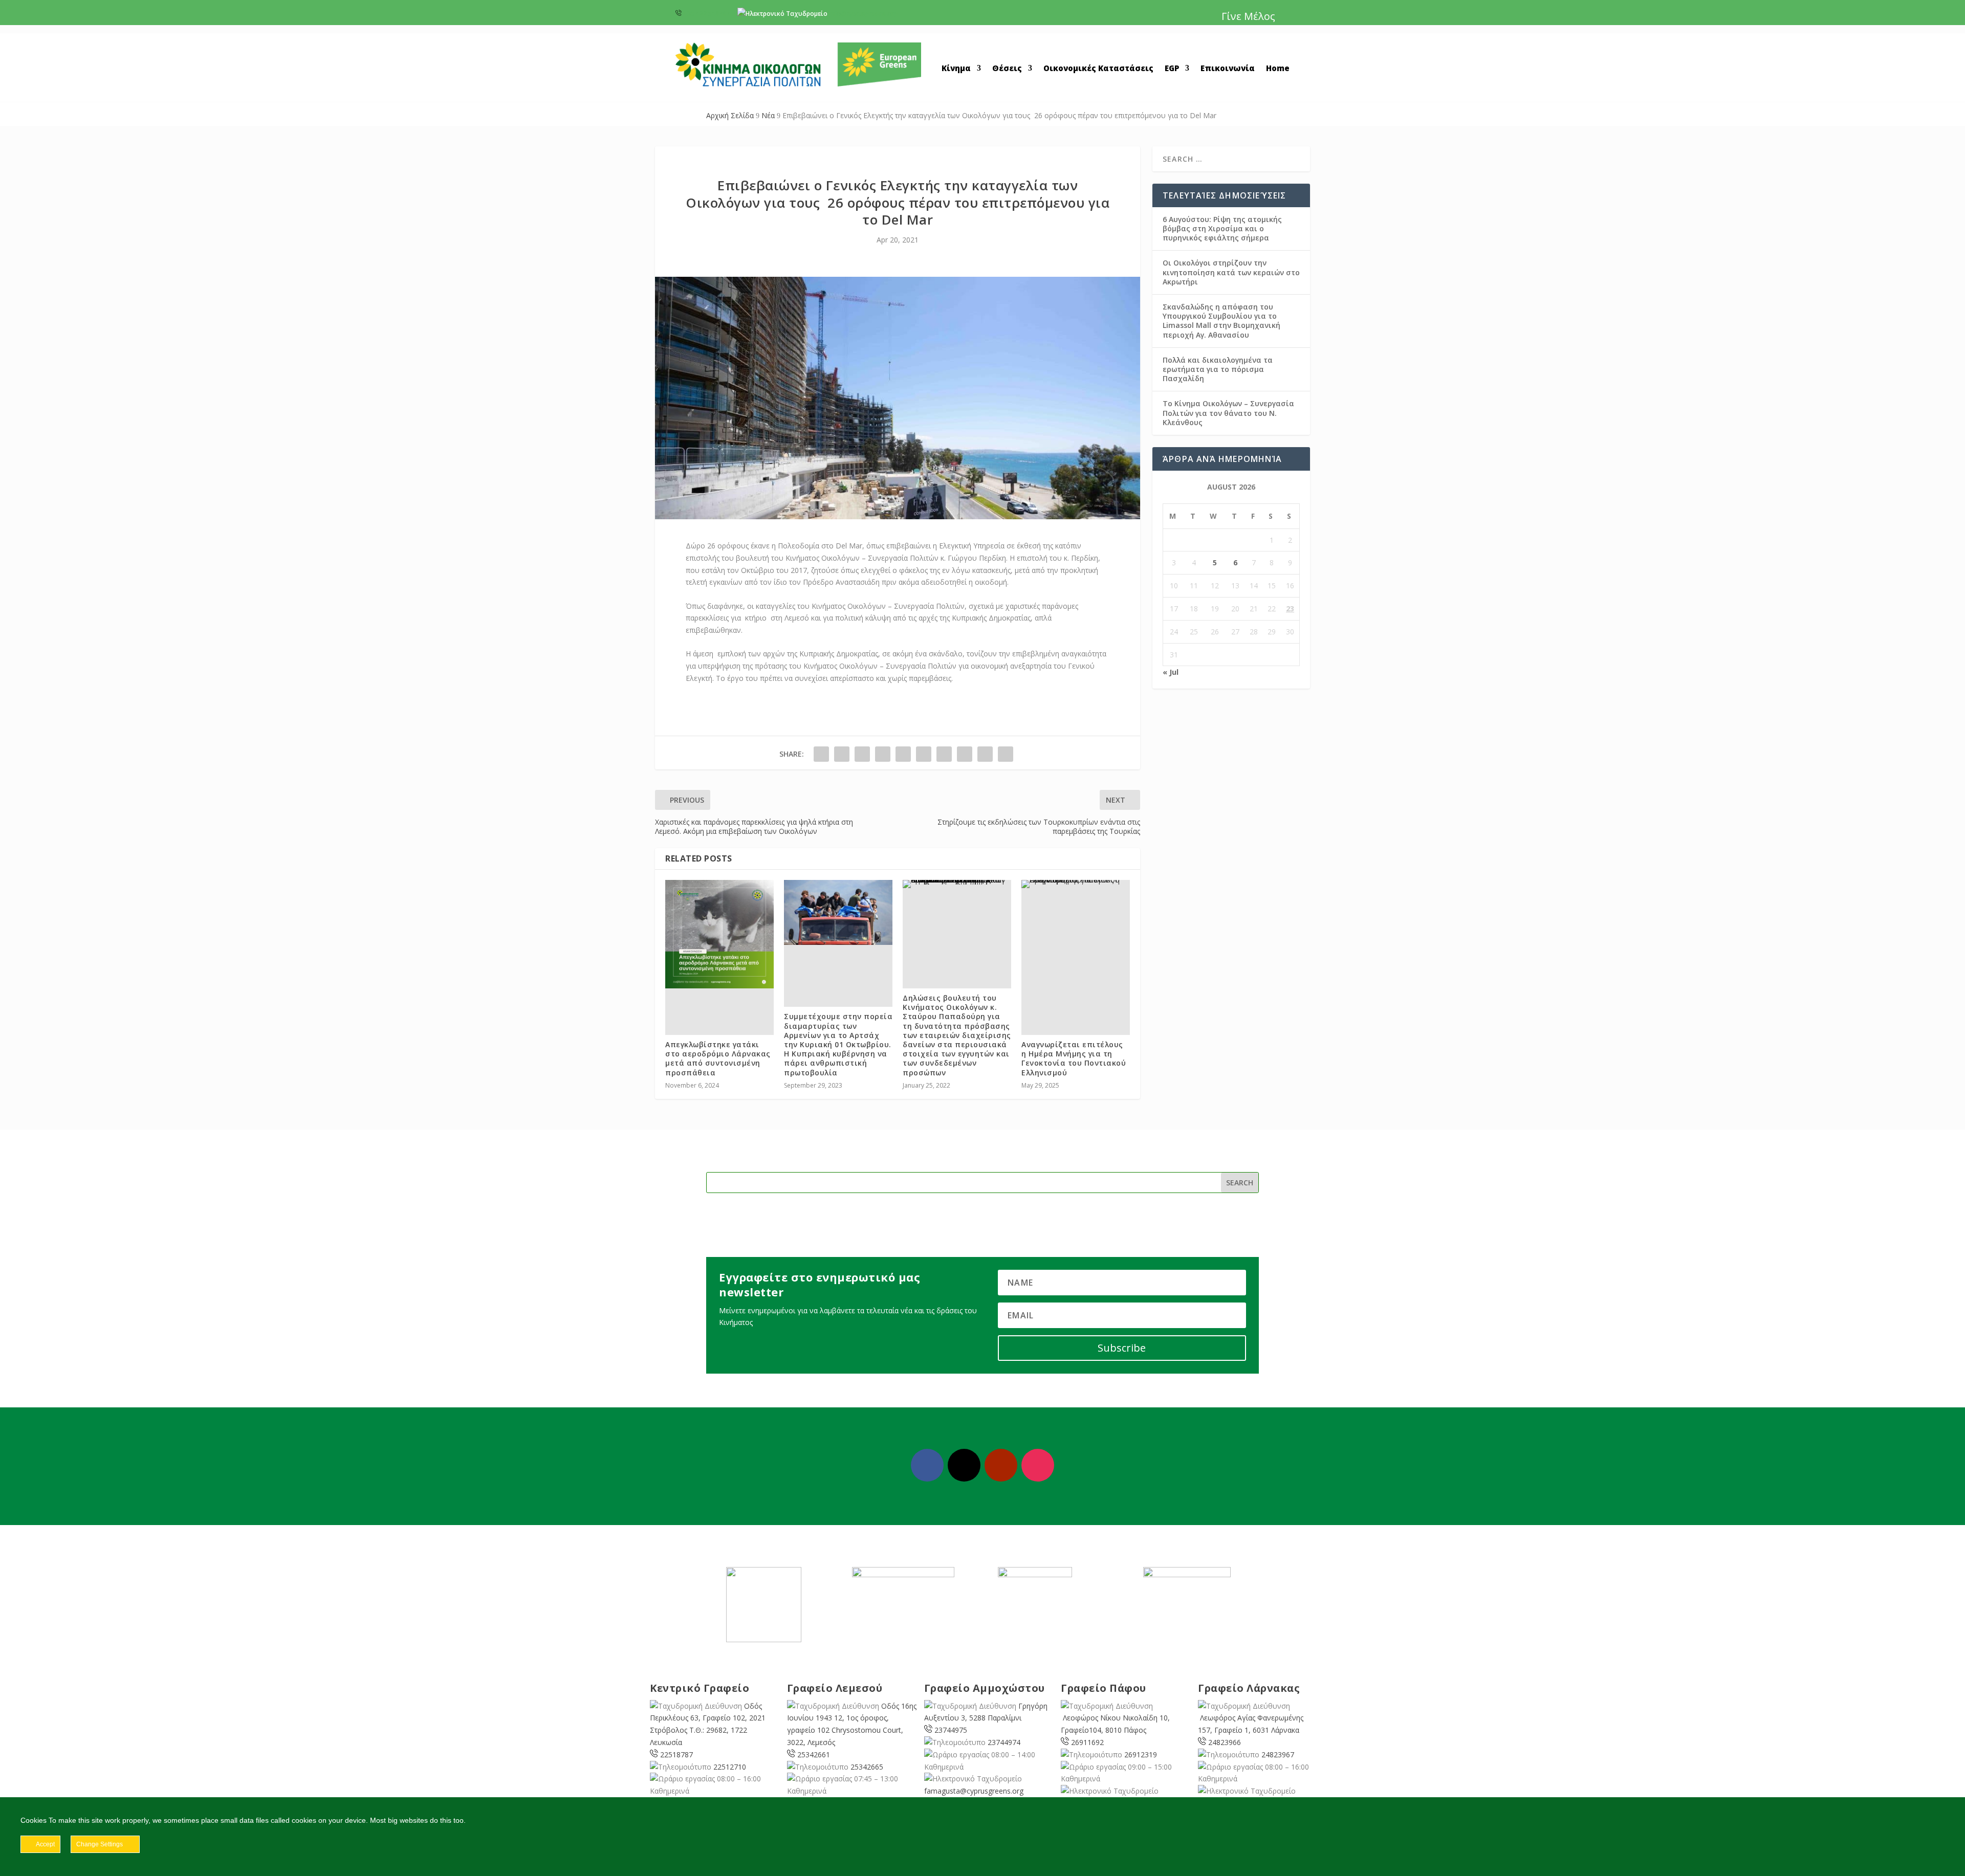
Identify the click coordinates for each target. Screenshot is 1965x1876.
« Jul (1171, 672)
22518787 (676, 1754)
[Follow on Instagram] (1038, 1465)
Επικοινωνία (1228, 69)
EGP (1172, 69)
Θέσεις (1007, 69)
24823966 (1225, 1742)
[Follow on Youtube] (1001, 1465)
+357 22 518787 (706, 14)
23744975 (951, 1730)
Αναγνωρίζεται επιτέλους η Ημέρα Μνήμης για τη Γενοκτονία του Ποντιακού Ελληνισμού (1074, 1058)
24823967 (1278, 1754)
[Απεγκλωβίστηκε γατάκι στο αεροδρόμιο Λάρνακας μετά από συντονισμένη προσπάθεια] (719, 934)
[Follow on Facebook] (927, 1465)
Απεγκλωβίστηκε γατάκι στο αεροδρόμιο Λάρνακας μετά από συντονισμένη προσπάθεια (718, 1058)
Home (1278, 69)
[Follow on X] (964, 1465)
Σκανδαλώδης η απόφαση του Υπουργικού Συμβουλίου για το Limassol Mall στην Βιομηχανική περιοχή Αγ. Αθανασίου (1221, 321)
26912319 (1141, 1754)
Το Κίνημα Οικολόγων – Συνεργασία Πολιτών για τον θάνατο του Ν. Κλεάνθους (1228, 413)
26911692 (1087, 1742)
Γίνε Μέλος (1248, 16)
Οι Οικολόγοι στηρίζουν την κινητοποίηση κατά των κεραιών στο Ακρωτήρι (1231, 272)
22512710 (730, 1767)
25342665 (867, 1767)
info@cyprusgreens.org (864, 14)
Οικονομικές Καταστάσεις (1098, 69)
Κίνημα (956, 69)
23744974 (1004, 1742)
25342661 (814, 1754)
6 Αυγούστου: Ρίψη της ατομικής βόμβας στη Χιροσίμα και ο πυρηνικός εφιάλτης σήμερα (1222, 228)
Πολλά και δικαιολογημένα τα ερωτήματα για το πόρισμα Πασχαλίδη (1218, 369)
